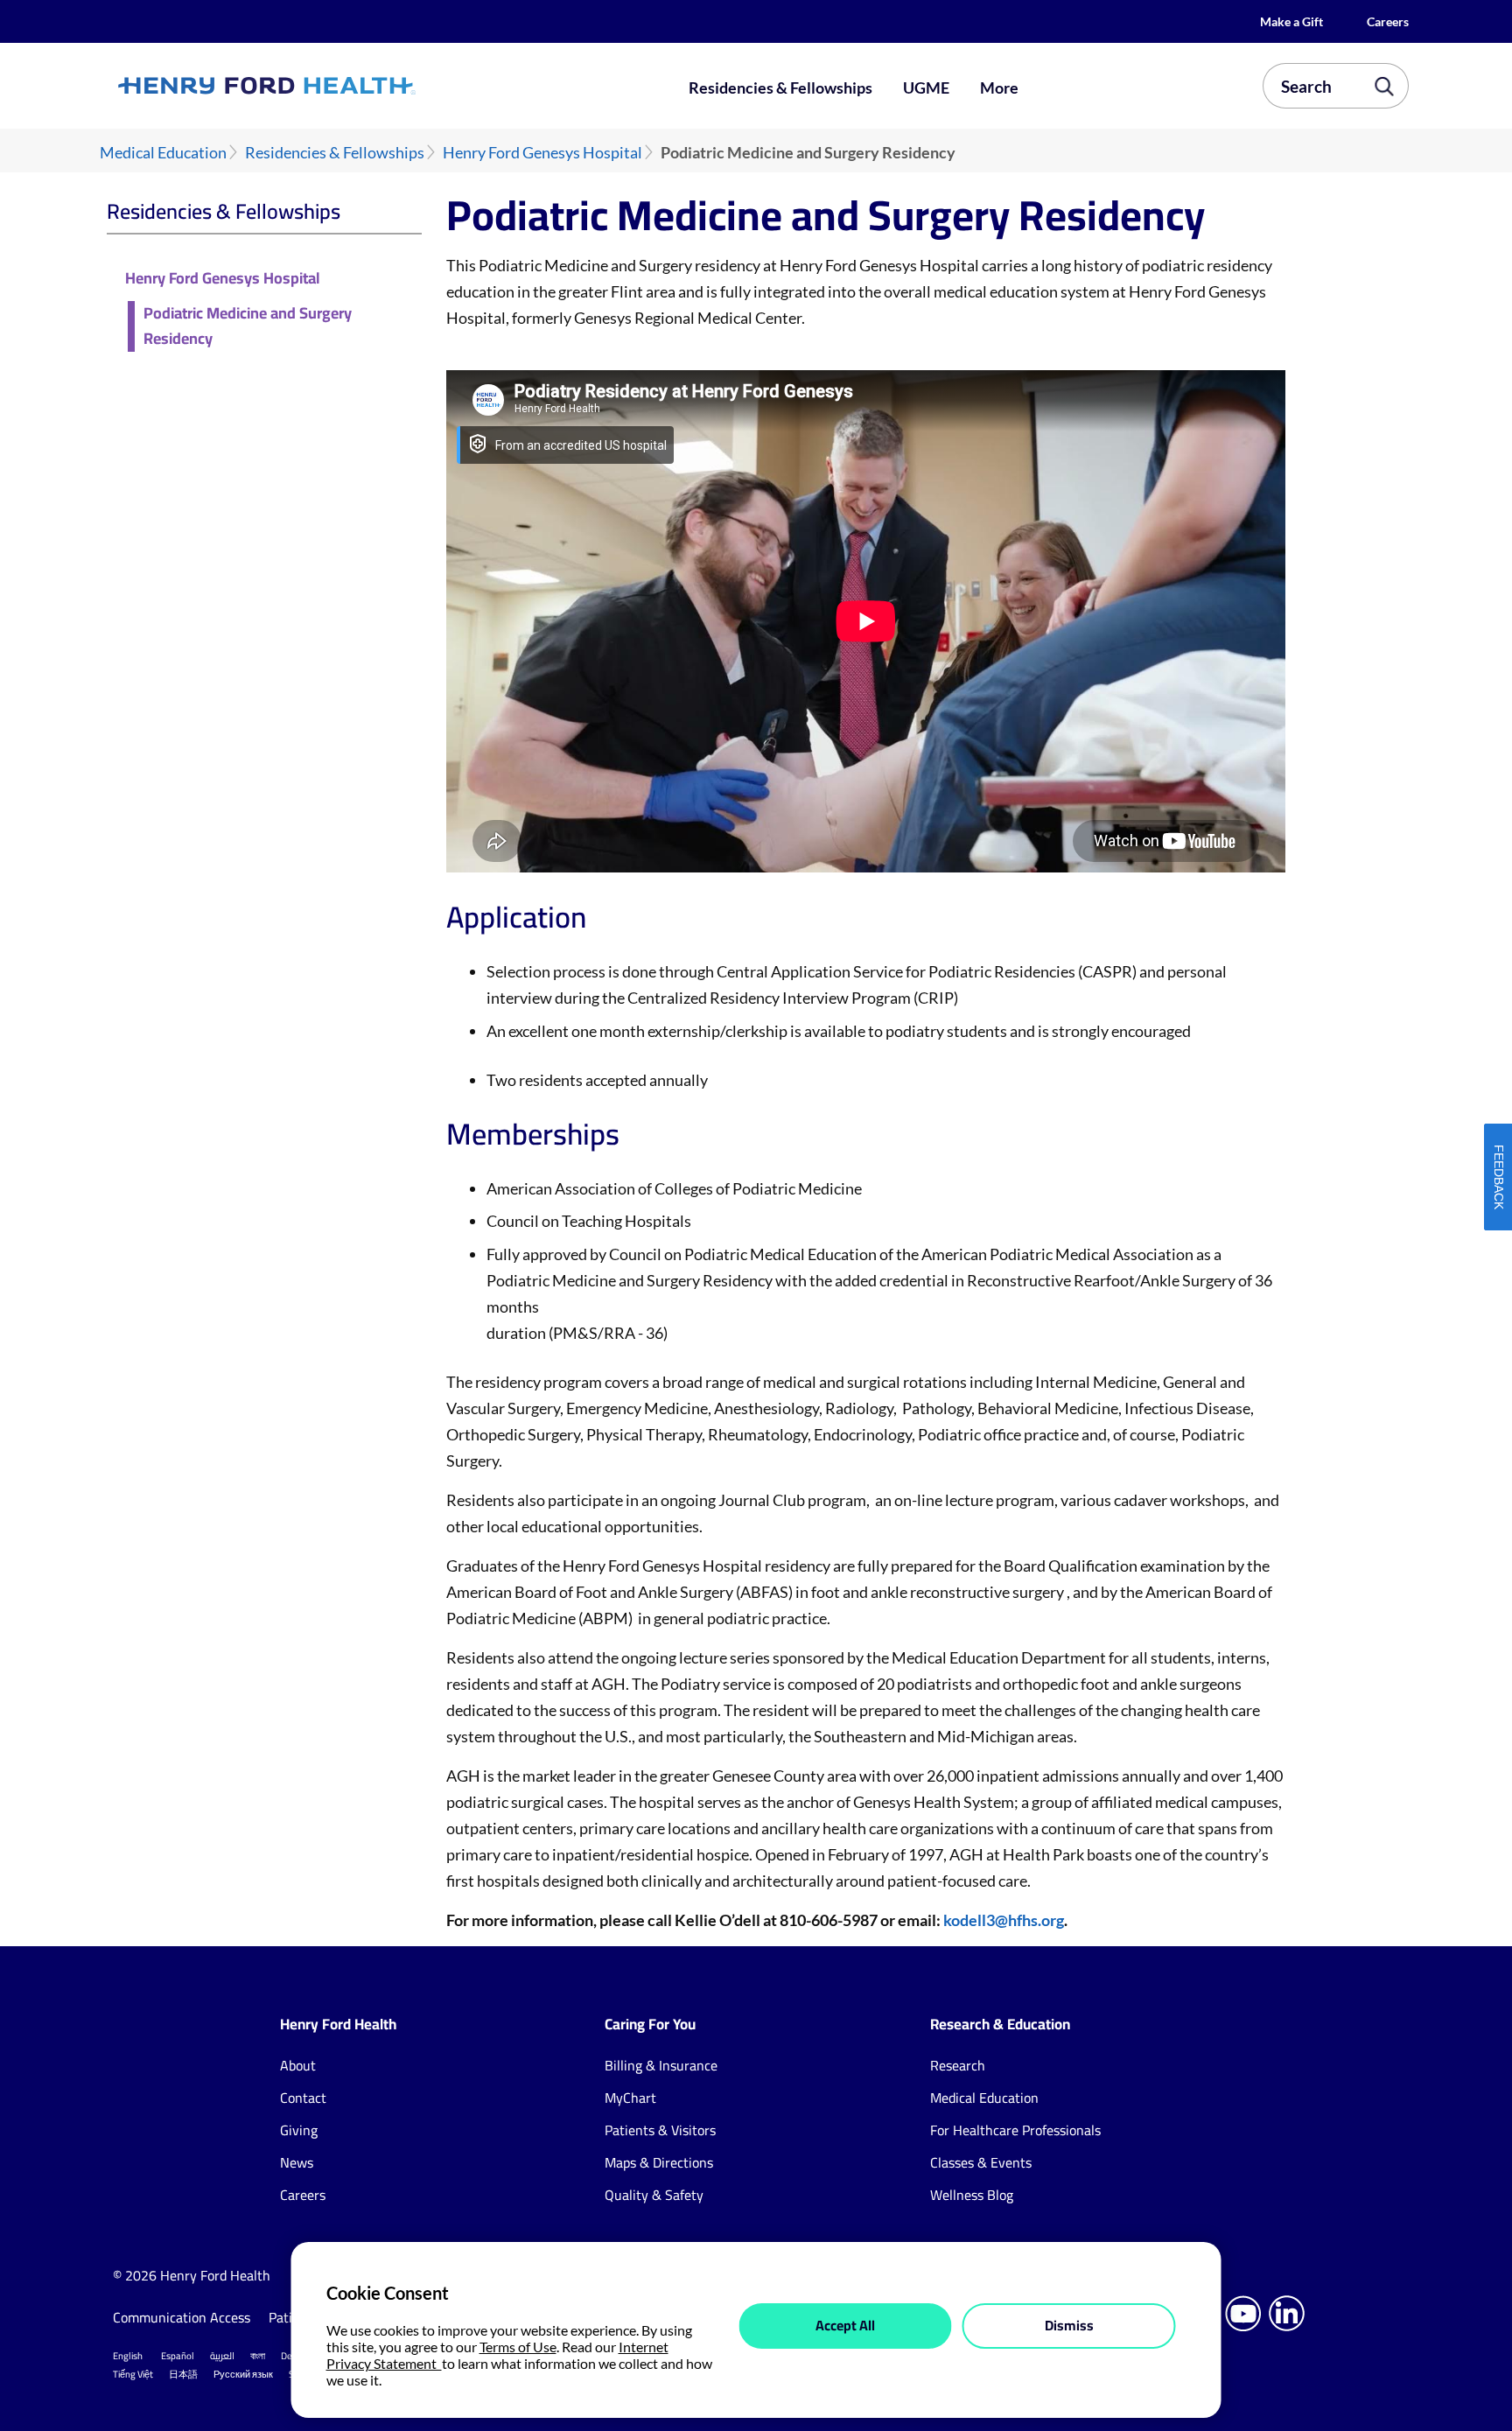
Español (178, 2356)
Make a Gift (1291, 21)
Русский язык (243, 2374)
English (128, 2356)
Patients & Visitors (660, 2130)
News (297, 2162)
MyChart (630, 2098)
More (999, 88)
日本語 (183, 2374)
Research (958, 2065)
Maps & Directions (659, 2162)
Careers (1388, 21)
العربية (222, 2356)
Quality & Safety (654, 2195)
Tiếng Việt (133, 2374)
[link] (331, 86)
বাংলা (258, 2356)
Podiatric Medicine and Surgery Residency (248, 326)
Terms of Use (518, 2347)
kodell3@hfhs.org (1004, 1920)
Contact (303, 2098)
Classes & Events (981, 2162)
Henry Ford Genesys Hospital (542, 153)
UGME (926, 88)
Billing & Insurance (661, 2065)
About (298, 2065)
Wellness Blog (972, 2195)
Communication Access (182, 2317)
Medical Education (163, 153)
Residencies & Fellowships (780, 88)
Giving (299, 2130)
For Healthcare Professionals (1015, 2130)
